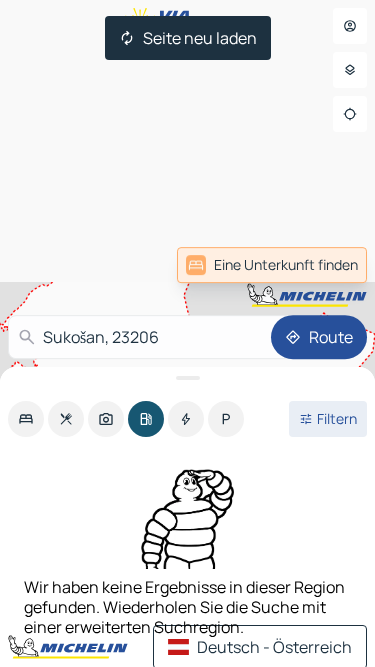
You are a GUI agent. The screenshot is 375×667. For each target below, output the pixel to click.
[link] (272, 265)
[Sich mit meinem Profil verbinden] (350, 26)
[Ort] (350, 114)
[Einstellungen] (350, 70)
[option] (26, 419)
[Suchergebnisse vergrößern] (187, 378)
